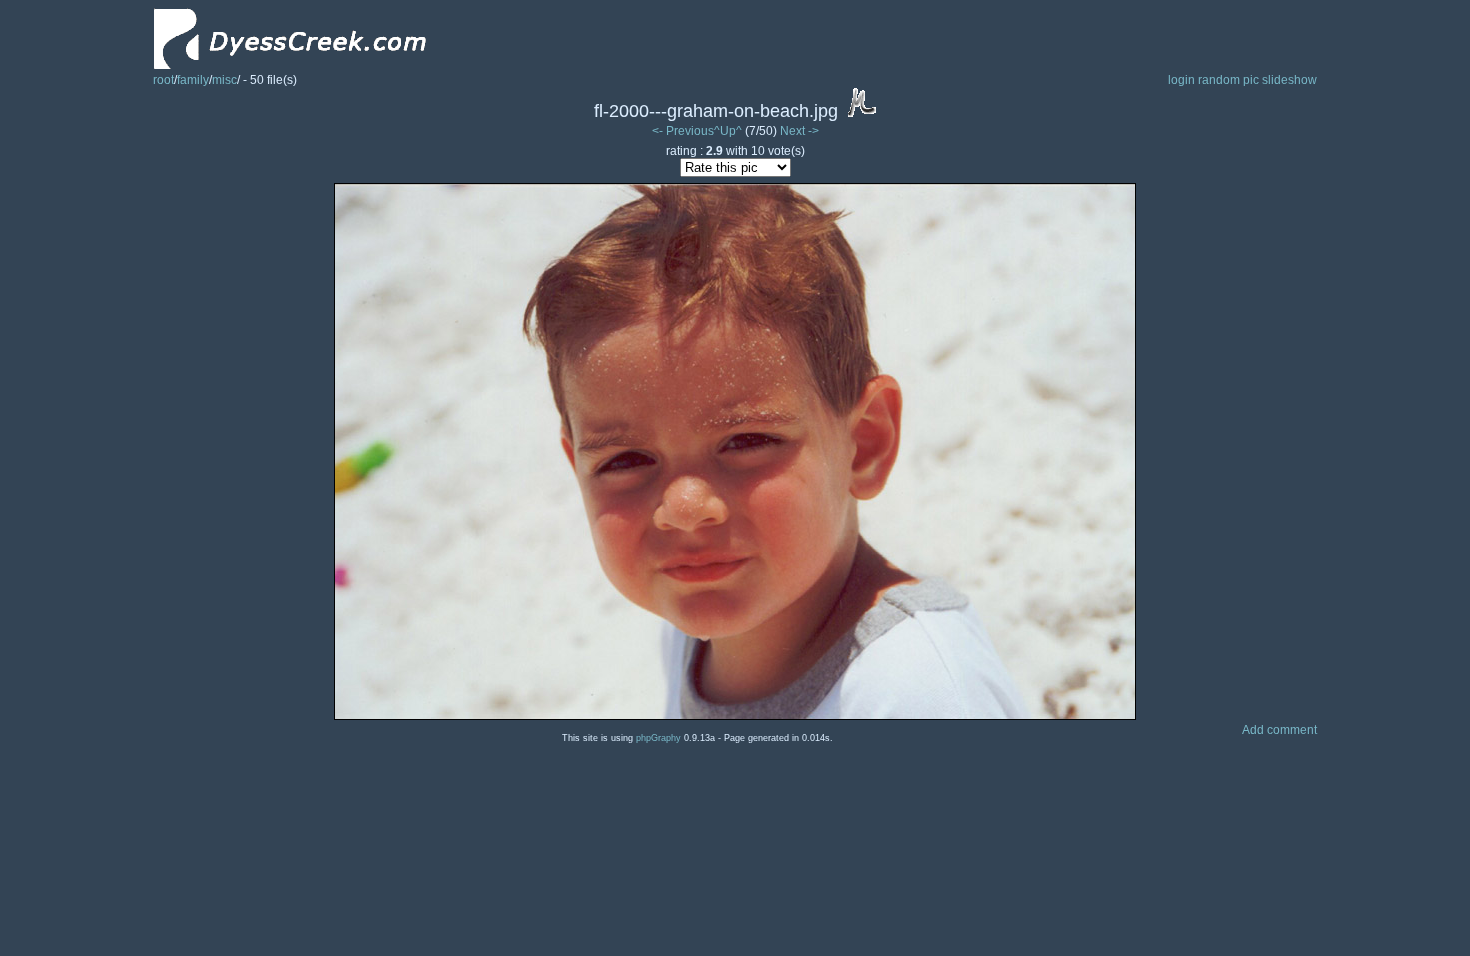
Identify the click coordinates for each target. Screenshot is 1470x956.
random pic (1228, 80)
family (193, 80)
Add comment (1279, 730)
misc (224, 80)
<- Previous (683, 131)
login (1181, 80)
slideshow (1289, 80)
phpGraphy (658, 738)
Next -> (799, 131)
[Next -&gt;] (735, 716)
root (163, 80)
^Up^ (728, 131)
